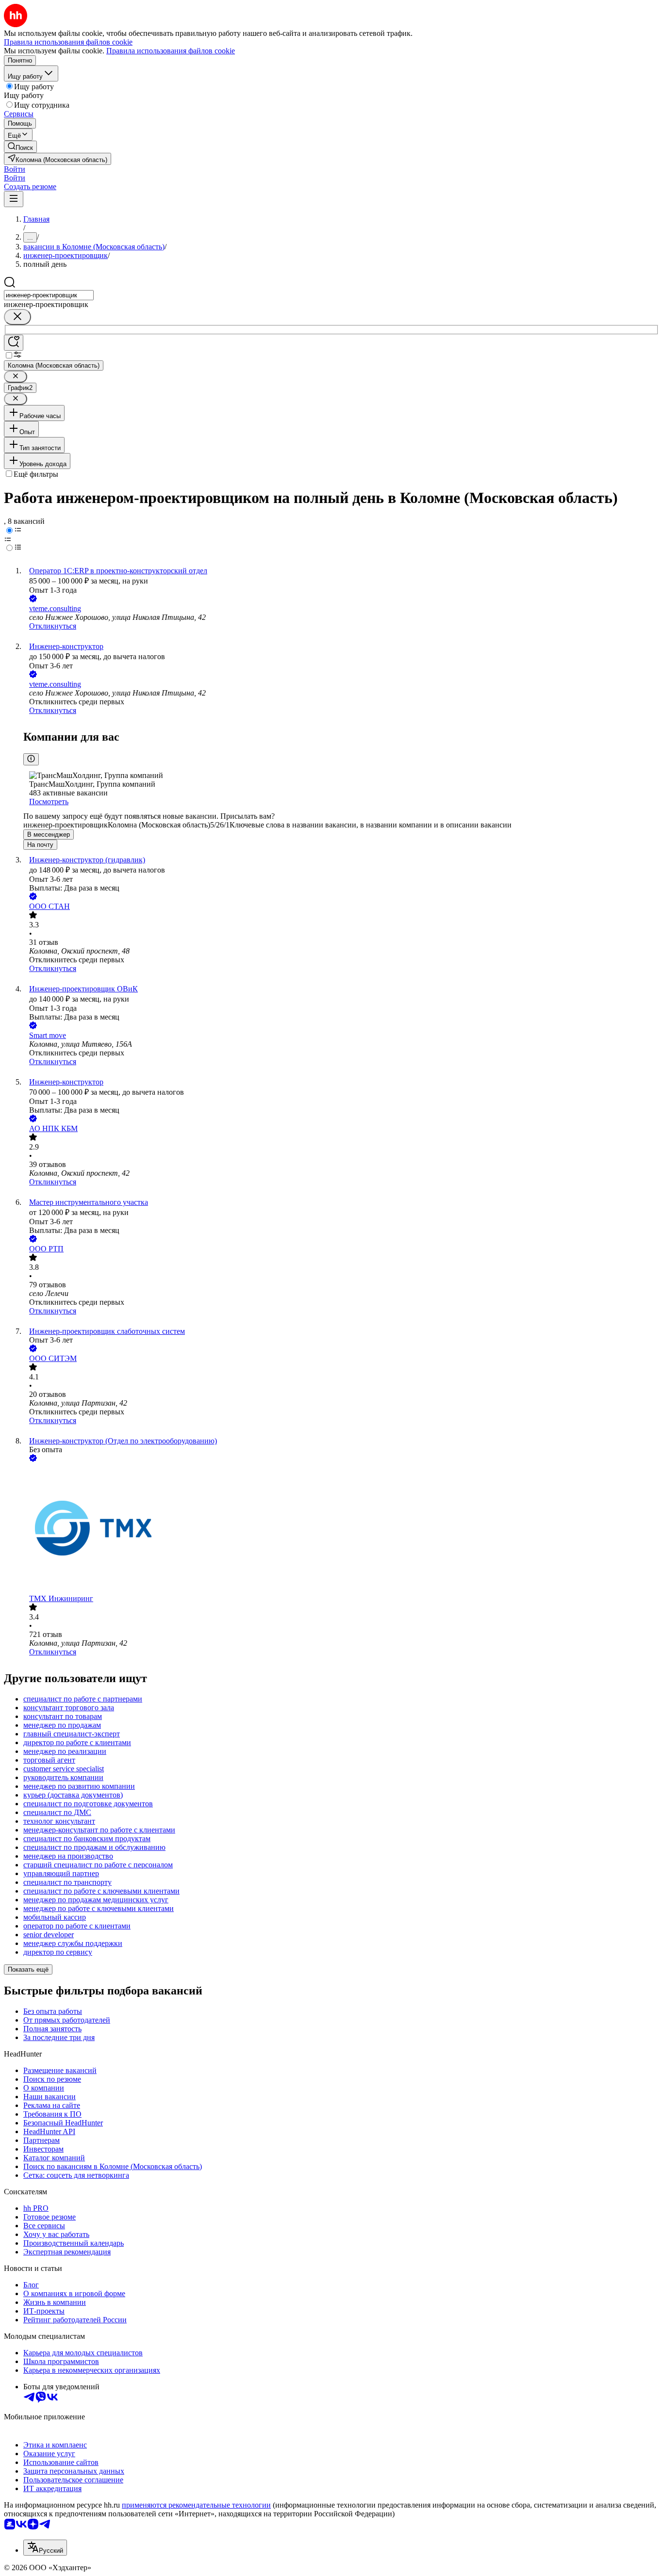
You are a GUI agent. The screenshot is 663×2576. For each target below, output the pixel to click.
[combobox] (49, 295)
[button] (15, 169)
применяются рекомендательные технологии (196, 2505)
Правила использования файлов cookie (171, 51)
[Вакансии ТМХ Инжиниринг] (341, 1529)
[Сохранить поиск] (14, 343)
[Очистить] (17, 317)
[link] (20, 147)
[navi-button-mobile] (14, 199)
